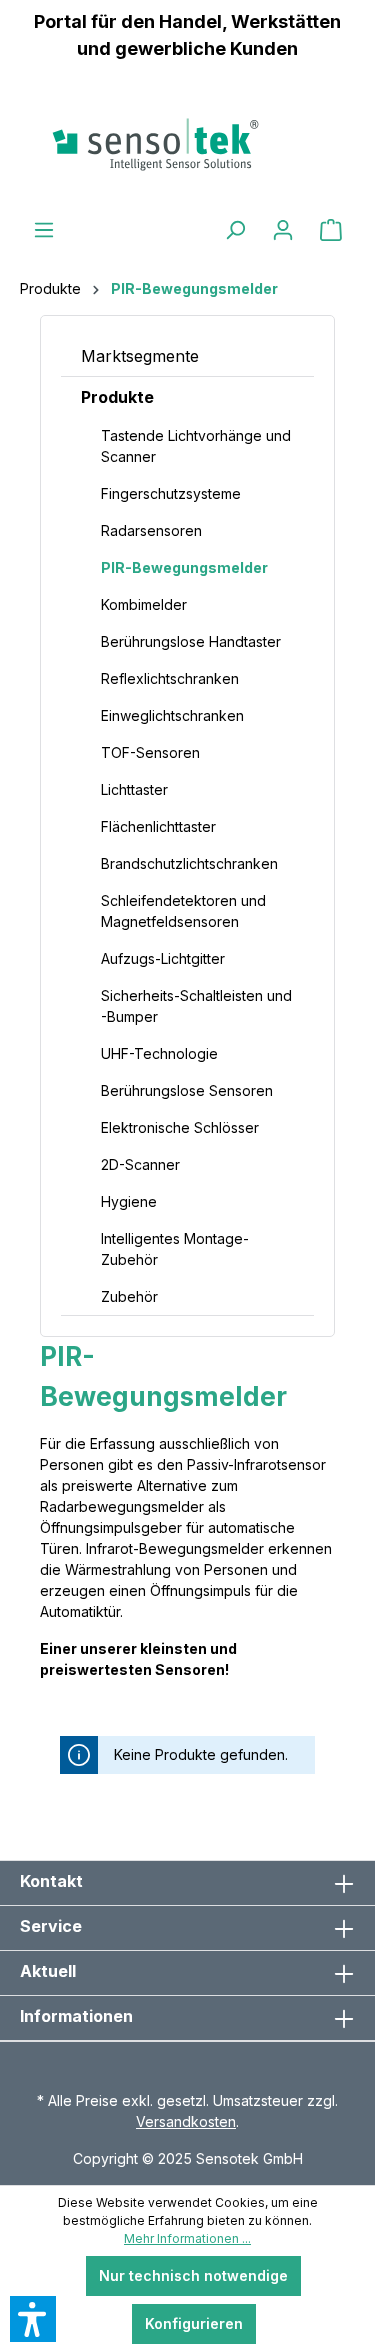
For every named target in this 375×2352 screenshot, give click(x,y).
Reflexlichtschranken (170, 678)
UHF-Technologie (159, 1053)
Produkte (117, 397)
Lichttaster (134, 789)
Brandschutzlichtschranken (189, 863)
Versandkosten (186, 2121)
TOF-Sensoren (150, 752)
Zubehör (129, 1296)
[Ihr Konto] (283, 230)
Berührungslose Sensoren (187, 1090)
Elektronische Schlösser (180, 1127)
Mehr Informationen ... (187, 2238)
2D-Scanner (140, 1164)
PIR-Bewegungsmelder (184, 567)
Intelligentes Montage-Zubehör (175, 1249)
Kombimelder (144, 604)
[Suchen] (235, 230)
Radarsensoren (151, 530)
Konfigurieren (194, 2323)
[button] (33, 2319)
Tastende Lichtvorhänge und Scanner (196, 446)
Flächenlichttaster (158, 826)
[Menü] (44, 230)
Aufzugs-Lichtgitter (163, 958)
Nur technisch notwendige (193, 2275)
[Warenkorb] (331, 230)
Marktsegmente (140, 356)
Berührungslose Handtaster (191, 641)
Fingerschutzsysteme (171, 493)
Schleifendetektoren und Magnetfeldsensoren (183, 911)
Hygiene (129, 1201)
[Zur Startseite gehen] (187, 144)
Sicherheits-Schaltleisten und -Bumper (196, 1006)
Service (51, 1926)
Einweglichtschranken (172, 715)
